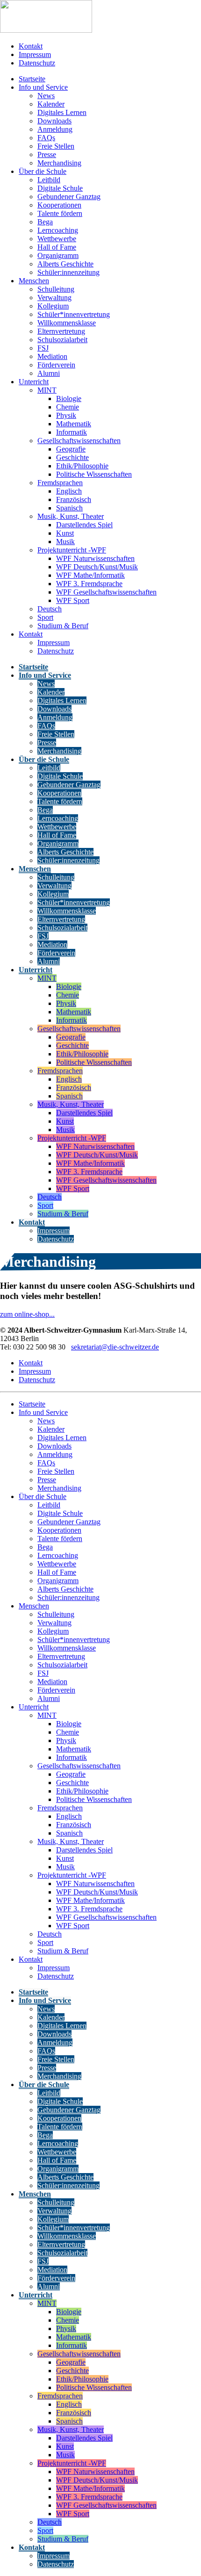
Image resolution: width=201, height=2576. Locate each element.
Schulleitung (56, 289)
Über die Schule (43, 171)
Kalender (51, 104)
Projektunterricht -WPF (72, 550)
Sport (45, 617)
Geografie (71, 449)
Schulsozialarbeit (62, 340)
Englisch (69, 491)
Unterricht (34, 382)
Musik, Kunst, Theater (71, 516)
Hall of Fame (57, 247)
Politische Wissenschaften (94, 474)
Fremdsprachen (60, 483)
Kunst (65, 533)
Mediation (52, 356)
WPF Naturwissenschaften (95, 558)
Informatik (72, 432)
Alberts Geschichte (65, 264)
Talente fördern (60, 213)
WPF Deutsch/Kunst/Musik (97, 567)
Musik (65, 542)
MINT (47, 390)
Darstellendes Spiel (84, 525)
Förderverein (56, 365)
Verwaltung (54, 298)
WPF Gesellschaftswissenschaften (106, 592)
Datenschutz (37, 63)
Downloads (54, 121)
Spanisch (69, 508)
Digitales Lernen (62, 112)
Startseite (32, 79)
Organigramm (58, 255)
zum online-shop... (27, 1314)
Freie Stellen (56, 146)
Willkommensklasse (67, 323)
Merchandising (59, 163)
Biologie (69, 398)
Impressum (35, 54)
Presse (47, 154)
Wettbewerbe (57, 239)
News (46, 96)
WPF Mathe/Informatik (90, 575)
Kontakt (31, 46)
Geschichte (72, 457)
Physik (66, 415)
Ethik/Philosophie (82, 466)
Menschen (34, 281)
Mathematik (74, 424)
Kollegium (53, 306)
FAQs (46, 138)
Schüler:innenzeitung (68, 272)
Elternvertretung (61, 331)
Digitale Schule (60, 188)
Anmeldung (55, 129)
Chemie (68, 407)
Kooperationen (59, 205)
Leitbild (49, 180)
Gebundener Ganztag (69, 197)
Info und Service (43, 87)
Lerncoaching (58, 230)
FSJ (43, 348)
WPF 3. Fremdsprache (89, 584)
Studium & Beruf (63, 626)
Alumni (49, 373)
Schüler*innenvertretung (74, 314)
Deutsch (50, 609)
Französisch (74, 499)
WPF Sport (73, 600)
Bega (45, 222)
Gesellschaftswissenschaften (79, 441)
